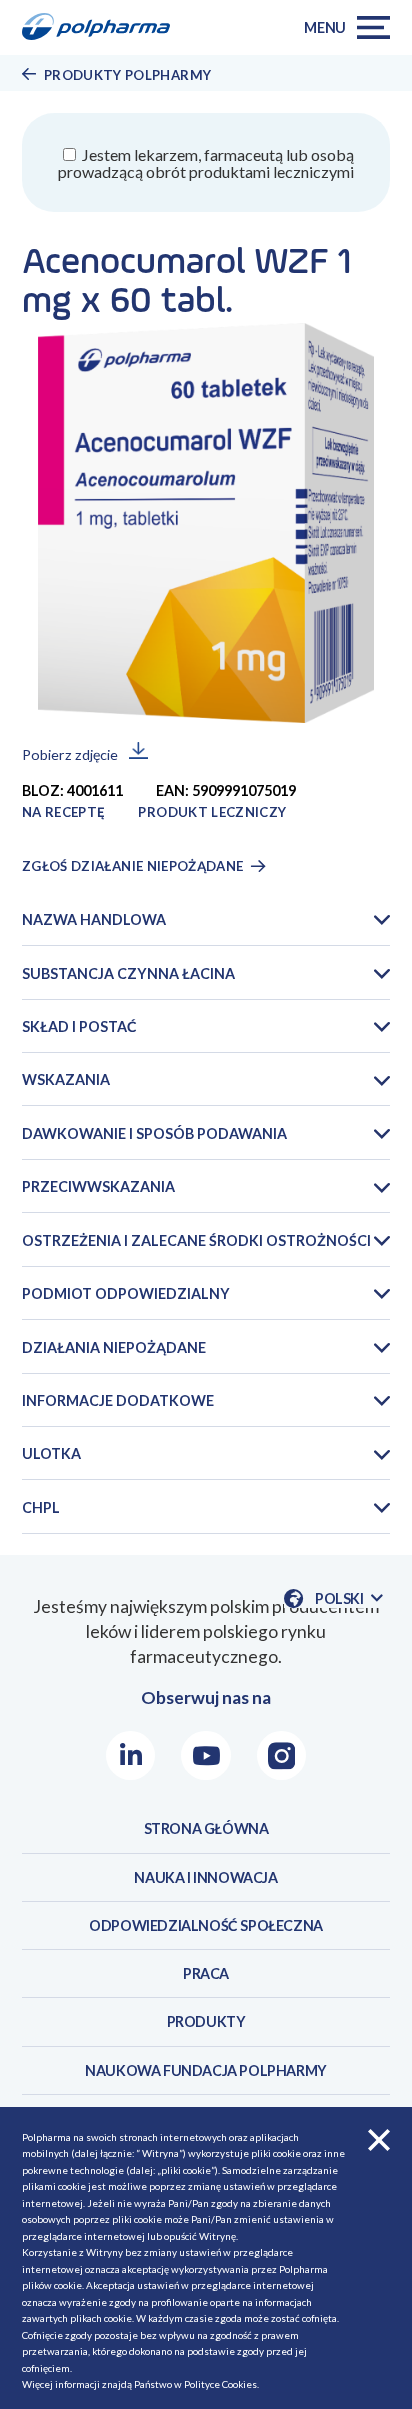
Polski (349, 1599)
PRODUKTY (206, 2021)
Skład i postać (79, 1026)
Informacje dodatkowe (118, 1400)
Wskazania (66, 1079)
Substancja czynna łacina (128, 973)
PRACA (206, 1973)
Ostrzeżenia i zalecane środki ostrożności (196, 1240)
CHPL (41, 1507)
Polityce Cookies (220, 2384)
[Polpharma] (103, 28)
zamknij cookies (379, 2140)
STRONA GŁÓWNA (206, 1828)
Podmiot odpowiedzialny (126, 1293)
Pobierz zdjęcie (70, 754)
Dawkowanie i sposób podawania (154, 1133)
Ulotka (51, 1453)
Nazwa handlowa (94, 919)
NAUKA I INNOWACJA (205, 1877)
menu (325, 27)
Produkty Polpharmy (127, 75)
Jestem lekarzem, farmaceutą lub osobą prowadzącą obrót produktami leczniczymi (206, 163)
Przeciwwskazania (98, 1186)
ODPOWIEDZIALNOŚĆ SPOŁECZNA (206, 1925)
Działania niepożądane (114, 1347)
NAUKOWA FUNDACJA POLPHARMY (206, 2070)
